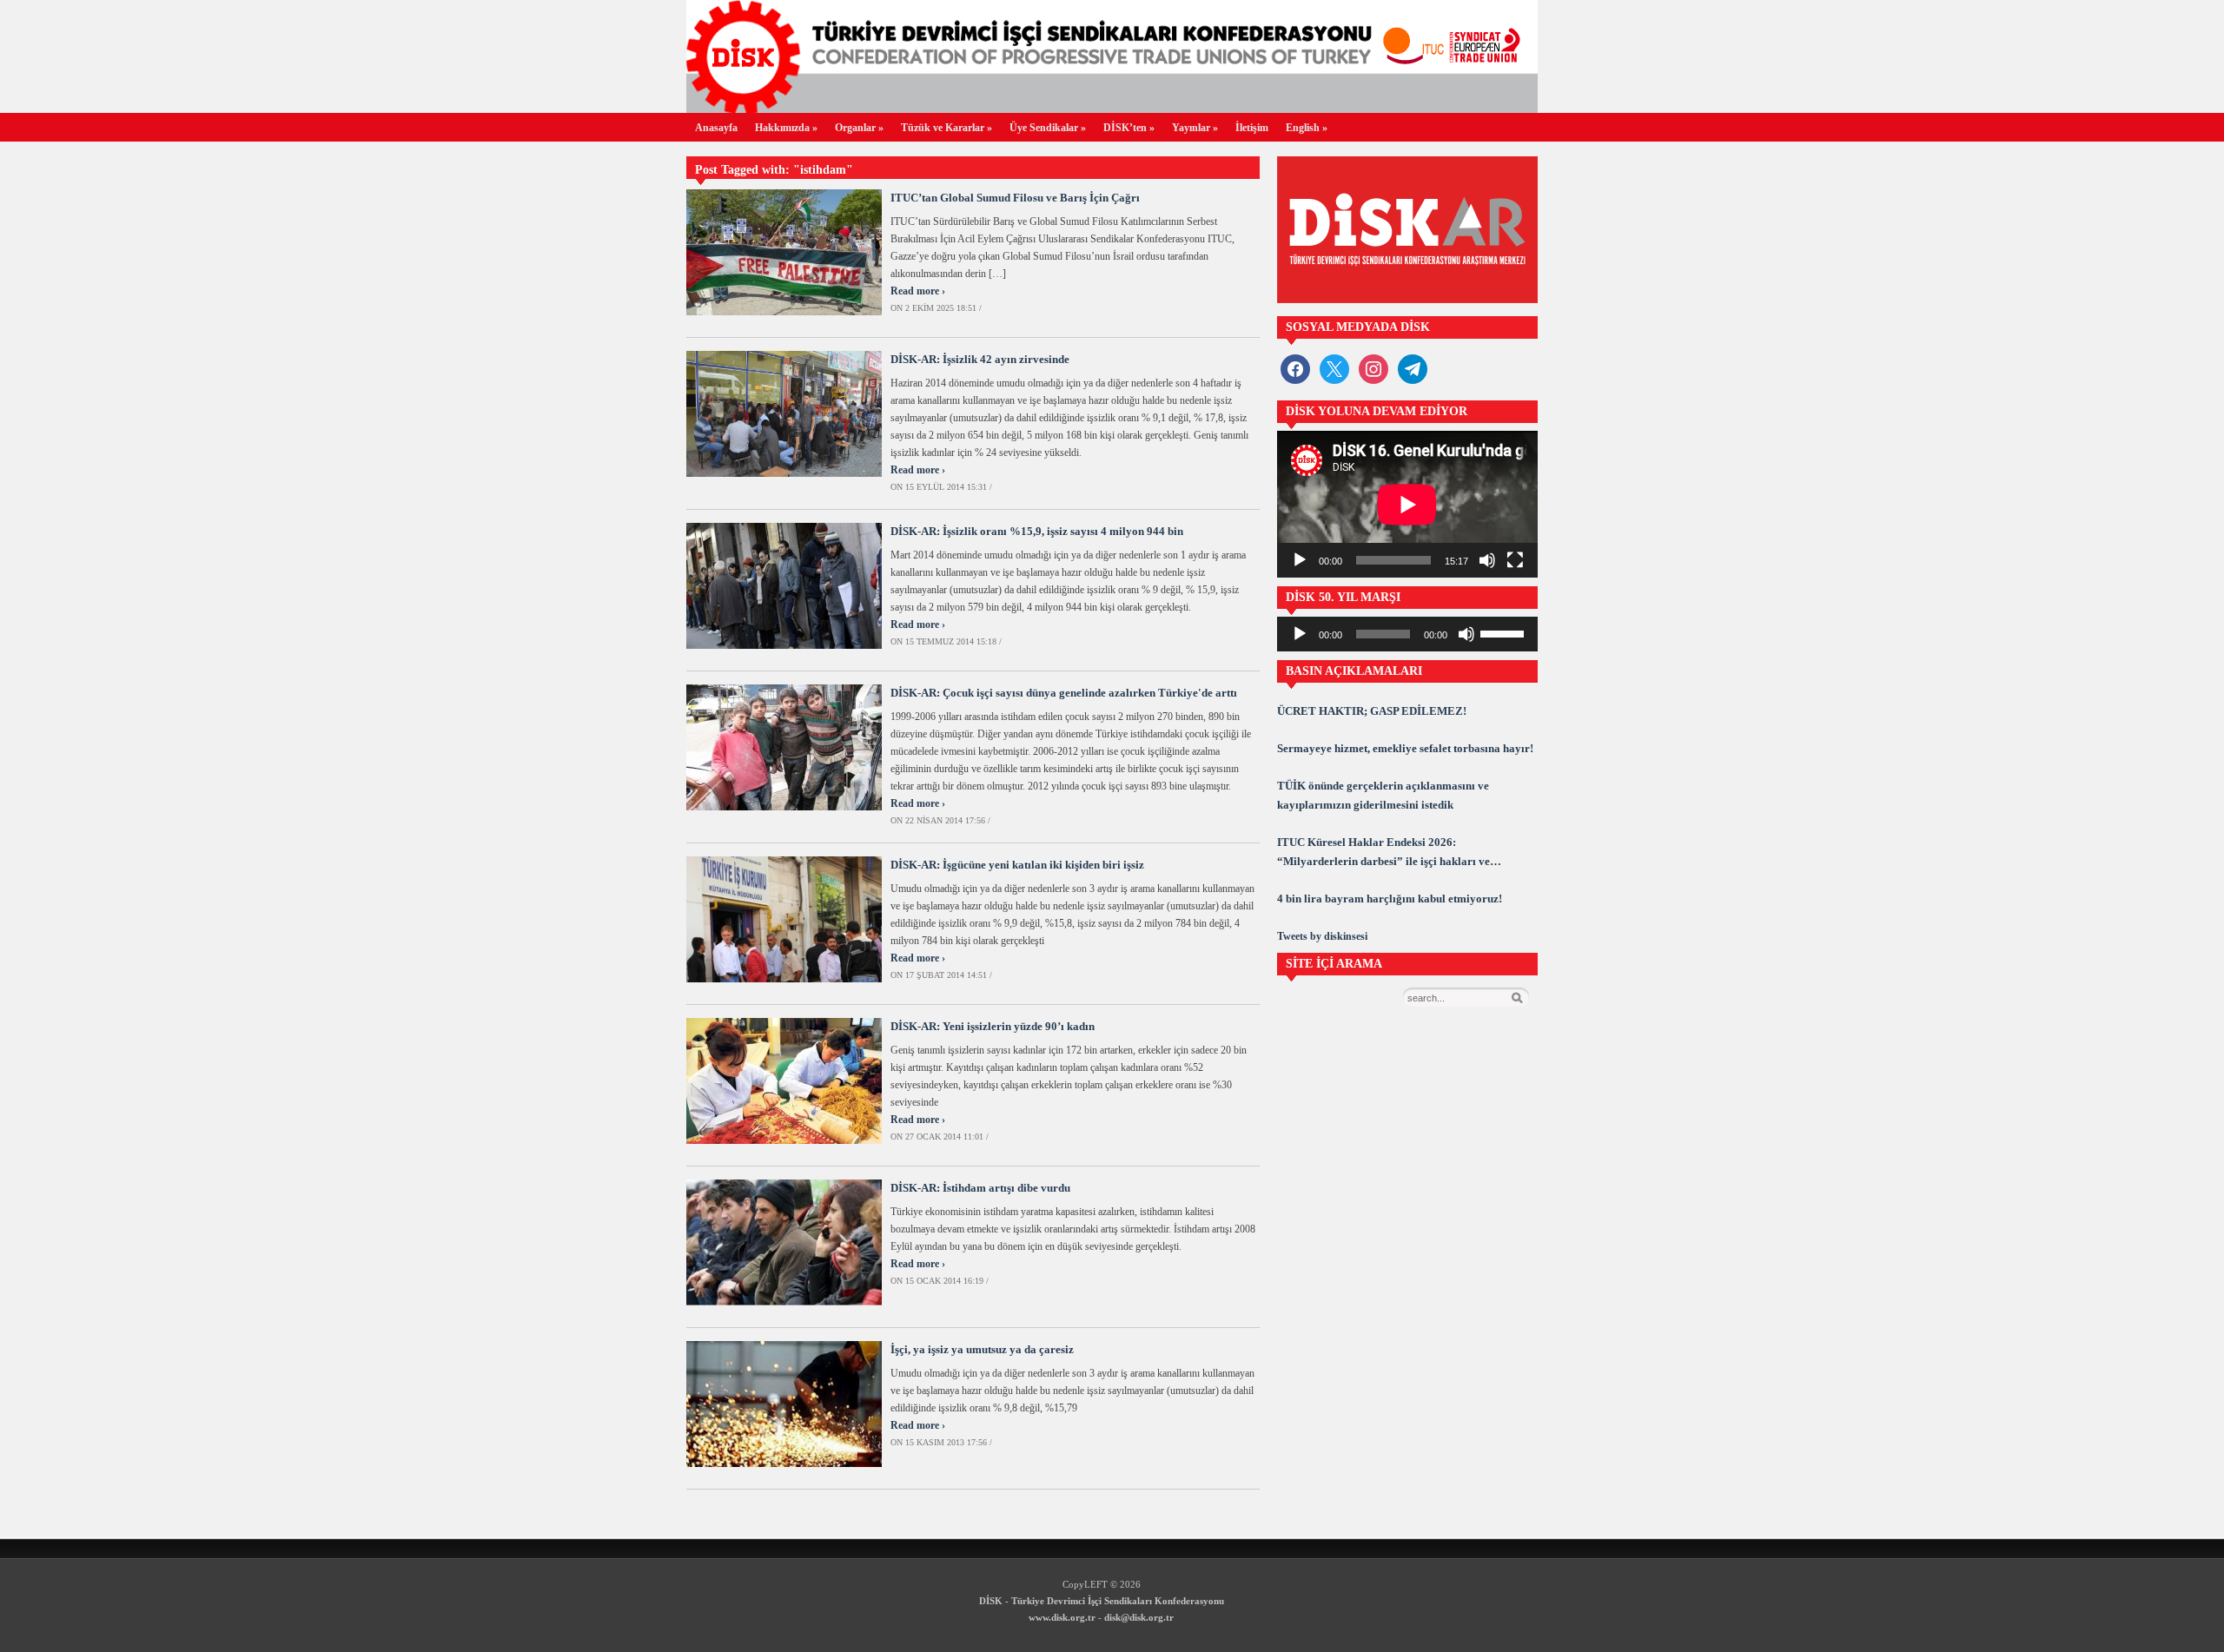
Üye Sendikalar (1048, 128)
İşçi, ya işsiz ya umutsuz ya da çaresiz (982, 1349)
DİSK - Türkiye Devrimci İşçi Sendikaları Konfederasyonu (1102, 1601)
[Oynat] (1300, 560)
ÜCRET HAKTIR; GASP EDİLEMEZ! (1372, 711)
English (1307, 128)
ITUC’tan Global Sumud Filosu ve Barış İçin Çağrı (1015, 198)
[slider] (1505, 632)
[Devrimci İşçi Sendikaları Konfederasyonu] (1112, 108)
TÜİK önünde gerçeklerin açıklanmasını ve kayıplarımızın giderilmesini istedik (1383, 795)
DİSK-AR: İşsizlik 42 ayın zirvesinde (980, 359)
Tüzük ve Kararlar (947, 128)
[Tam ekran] (1515, 560)
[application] (1407, 504)
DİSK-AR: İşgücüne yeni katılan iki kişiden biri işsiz (1017, 865)
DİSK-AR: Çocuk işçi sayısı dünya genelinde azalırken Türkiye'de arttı (1064, 693)
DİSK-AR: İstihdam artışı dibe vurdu (980, 1188)
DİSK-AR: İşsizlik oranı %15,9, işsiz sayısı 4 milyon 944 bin (1037, 531)
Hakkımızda (786, 128)
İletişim (1252, 128)
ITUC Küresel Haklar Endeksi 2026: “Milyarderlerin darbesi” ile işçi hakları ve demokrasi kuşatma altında (1383, 853)
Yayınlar (1195, 128)
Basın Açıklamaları (1354, 671)
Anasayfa (716, 128)
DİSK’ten (1129, 128)
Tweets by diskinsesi (1322, 936)
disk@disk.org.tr (1139, 1617)
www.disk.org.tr (1062, 1617)
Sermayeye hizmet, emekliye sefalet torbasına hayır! (1405, 748)
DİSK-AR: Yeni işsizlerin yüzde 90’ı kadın (993, 1026)
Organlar (859, 128)
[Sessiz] (1487, 560)
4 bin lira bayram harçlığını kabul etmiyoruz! (1390, 899)
